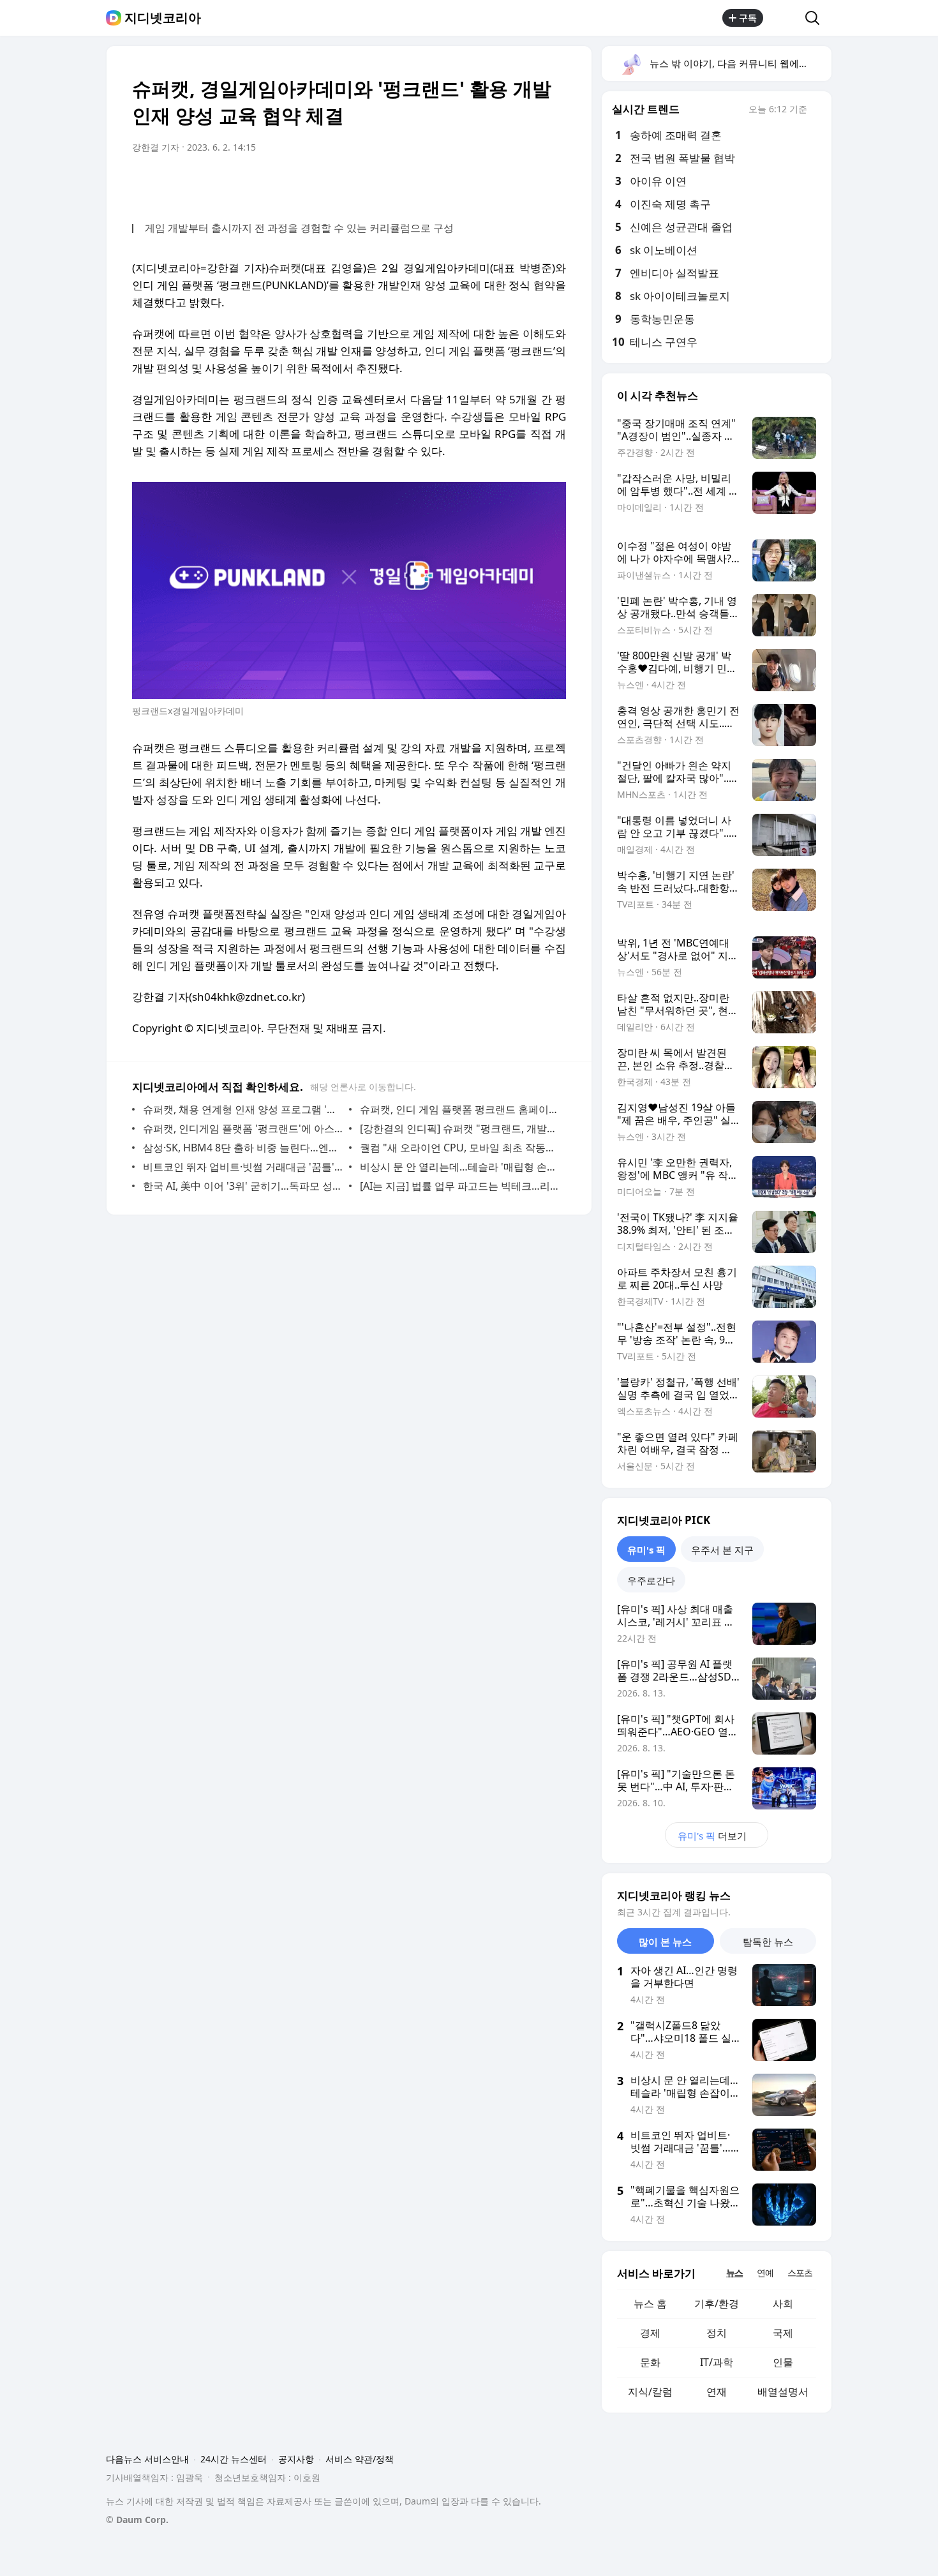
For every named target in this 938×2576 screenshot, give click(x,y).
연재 (717, 2392)
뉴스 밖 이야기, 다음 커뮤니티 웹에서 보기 (740, 63)
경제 (650, 2333)
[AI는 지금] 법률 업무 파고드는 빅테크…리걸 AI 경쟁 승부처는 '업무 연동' (460, 1186)
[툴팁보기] (816, 110)
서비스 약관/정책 (360, 2459)
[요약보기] (451, 183)
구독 (748, 18)
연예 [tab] (765, 2273)
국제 (783, 2333)
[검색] (816, 18)
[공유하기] (784, 18)
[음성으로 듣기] (477, 183)
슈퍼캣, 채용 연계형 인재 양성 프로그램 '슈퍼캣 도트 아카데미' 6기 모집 (243, 1109)
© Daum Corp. (137, 2520)
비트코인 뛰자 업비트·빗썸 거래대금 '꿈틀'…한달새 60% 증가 (243, 1167)
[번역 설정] (502, 183)
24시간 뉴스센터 (234, 2459)
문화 (650, 2362)
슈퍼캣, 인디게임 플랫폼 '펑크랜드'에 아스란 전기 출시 (243, 1128)
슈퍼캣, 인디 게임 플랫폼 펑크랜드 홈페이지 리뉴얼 (460, 1109)
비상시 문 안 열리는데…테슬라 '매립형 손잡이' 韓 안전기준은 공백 (460, 1167)
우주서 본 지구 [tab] (722, 1550)
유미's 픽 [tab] (646, 1550)
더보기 (712, 1836)
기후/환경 (717, 2303)
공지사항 (296, 2459)
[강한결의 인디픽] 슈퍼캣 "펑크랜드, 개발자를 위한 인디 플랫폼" (460, 1128)
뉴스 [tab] (734, 2273)
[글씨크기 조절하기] (528, 183)
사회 (783, 2303)
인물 (783, 2362)
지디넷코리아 (163, 18)
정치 (717, 2333)
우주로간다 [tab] (651, 1580)
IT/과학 (717, 2362)
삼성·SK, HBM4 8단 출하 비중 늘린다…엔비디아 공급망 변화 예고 (243, 1148)
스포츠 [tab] (800, 2273)
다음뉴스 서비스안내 (147, 2459)
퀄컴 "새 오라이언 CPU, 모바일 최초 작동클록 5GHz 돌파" (460, 1148)
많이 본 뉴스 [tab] (665, 1942)
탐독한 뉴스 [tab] (768, 1942)
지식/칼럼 (650, 2392)
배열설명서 (783, 2392)
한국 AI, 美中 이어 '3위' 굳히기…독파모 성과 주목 (243, 1186)
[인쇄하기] (553, 183)
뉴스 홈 (650, 2303)
